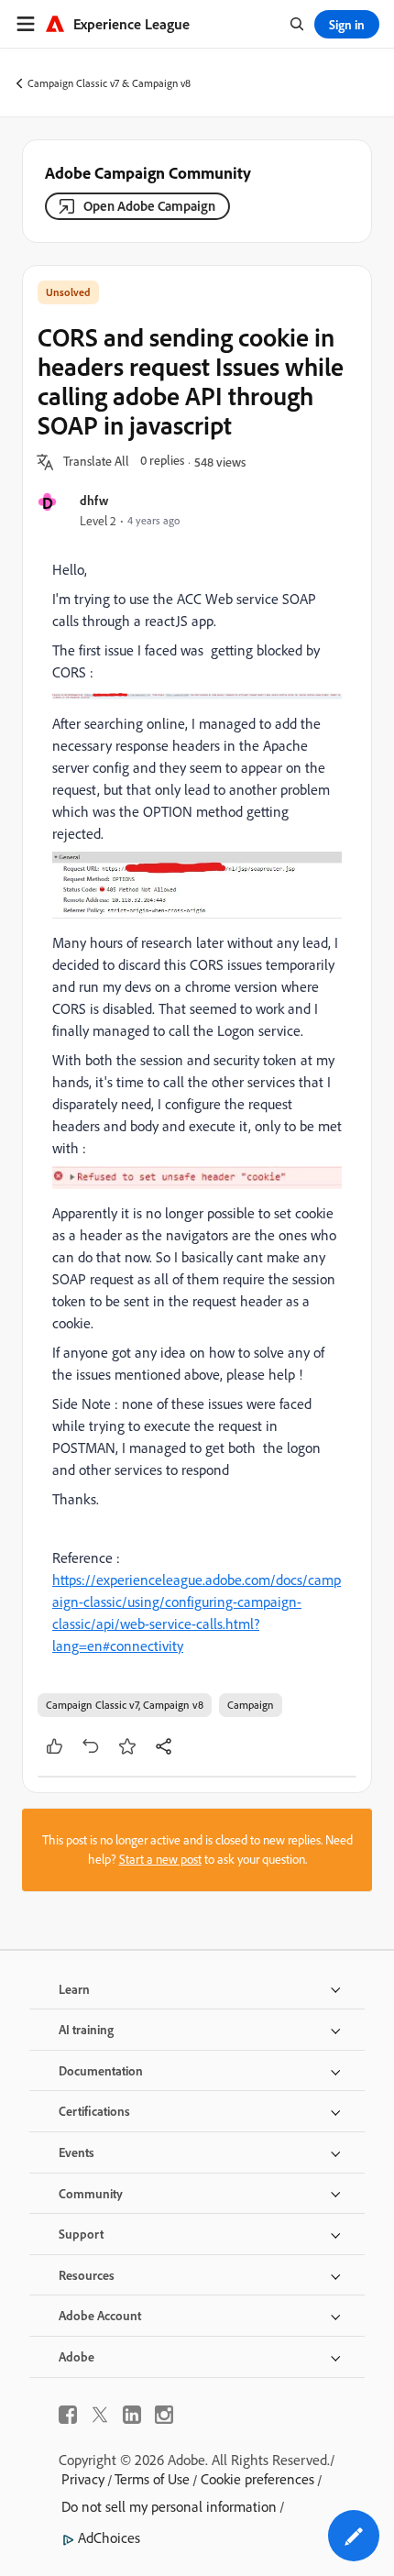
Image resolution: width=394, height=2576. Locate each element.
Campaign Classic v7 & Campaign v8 (109, 83)
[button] (96, 462)
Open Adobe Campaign (149, 206)
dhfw (94, 500)
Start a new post (160, 1859)
